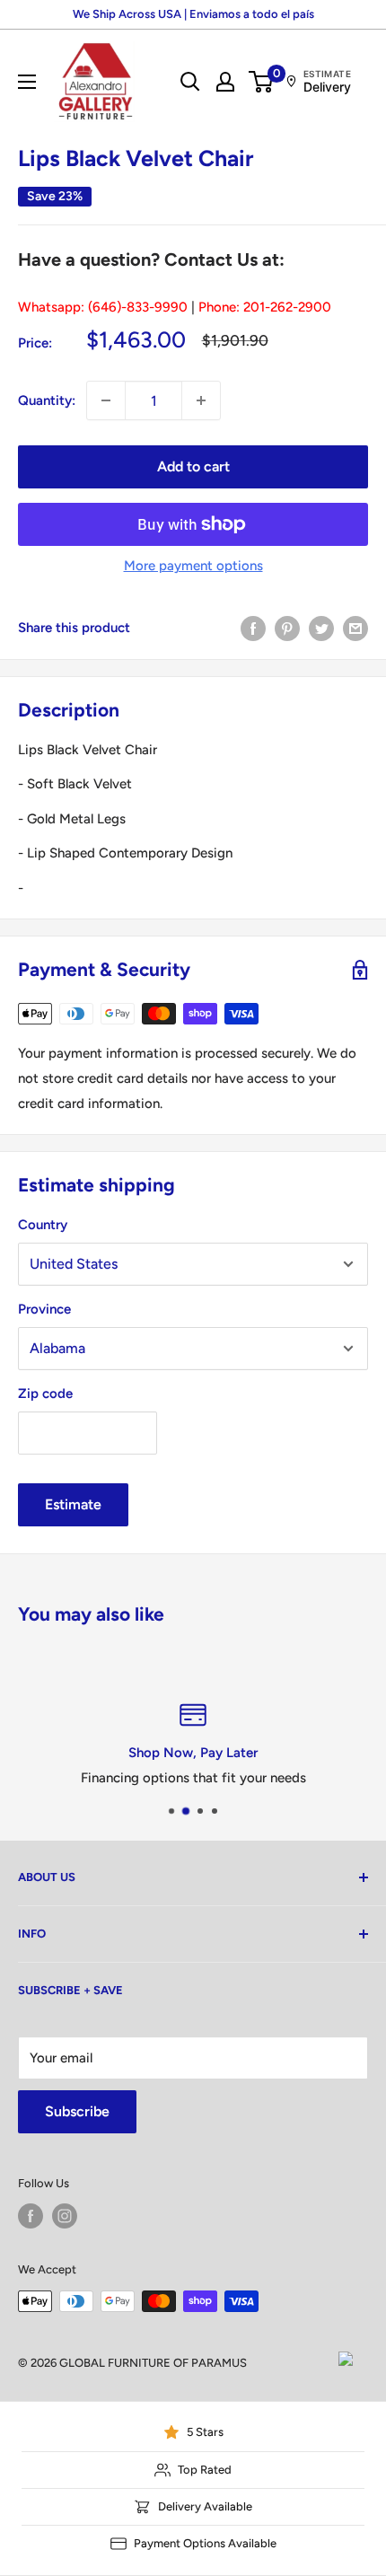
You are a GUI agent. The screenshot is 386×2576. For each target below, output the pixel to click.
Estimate (73, 1504)
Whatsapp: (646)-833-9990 (103, 307)
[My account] (225, 82)
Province (44, 1309)
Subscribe (77, 2111)
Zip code (45, 1394)
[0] (262, 82)
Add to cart (193, 466)
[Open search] (190, 82)
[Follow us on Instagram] (65, 2216)
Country (43, 1225)
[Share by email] (355, 627)
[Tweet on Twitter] (321, 627)
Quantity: (47, 400)
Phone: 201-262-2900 (265, 307)
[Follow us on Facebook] (31, 2216)
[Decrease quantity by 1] (106, 400)
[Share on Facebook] (253, 627)
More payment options (193, 566)
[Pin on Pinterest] (287, 627)
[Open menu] (27, 82)
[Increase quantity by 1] (201, 400)
